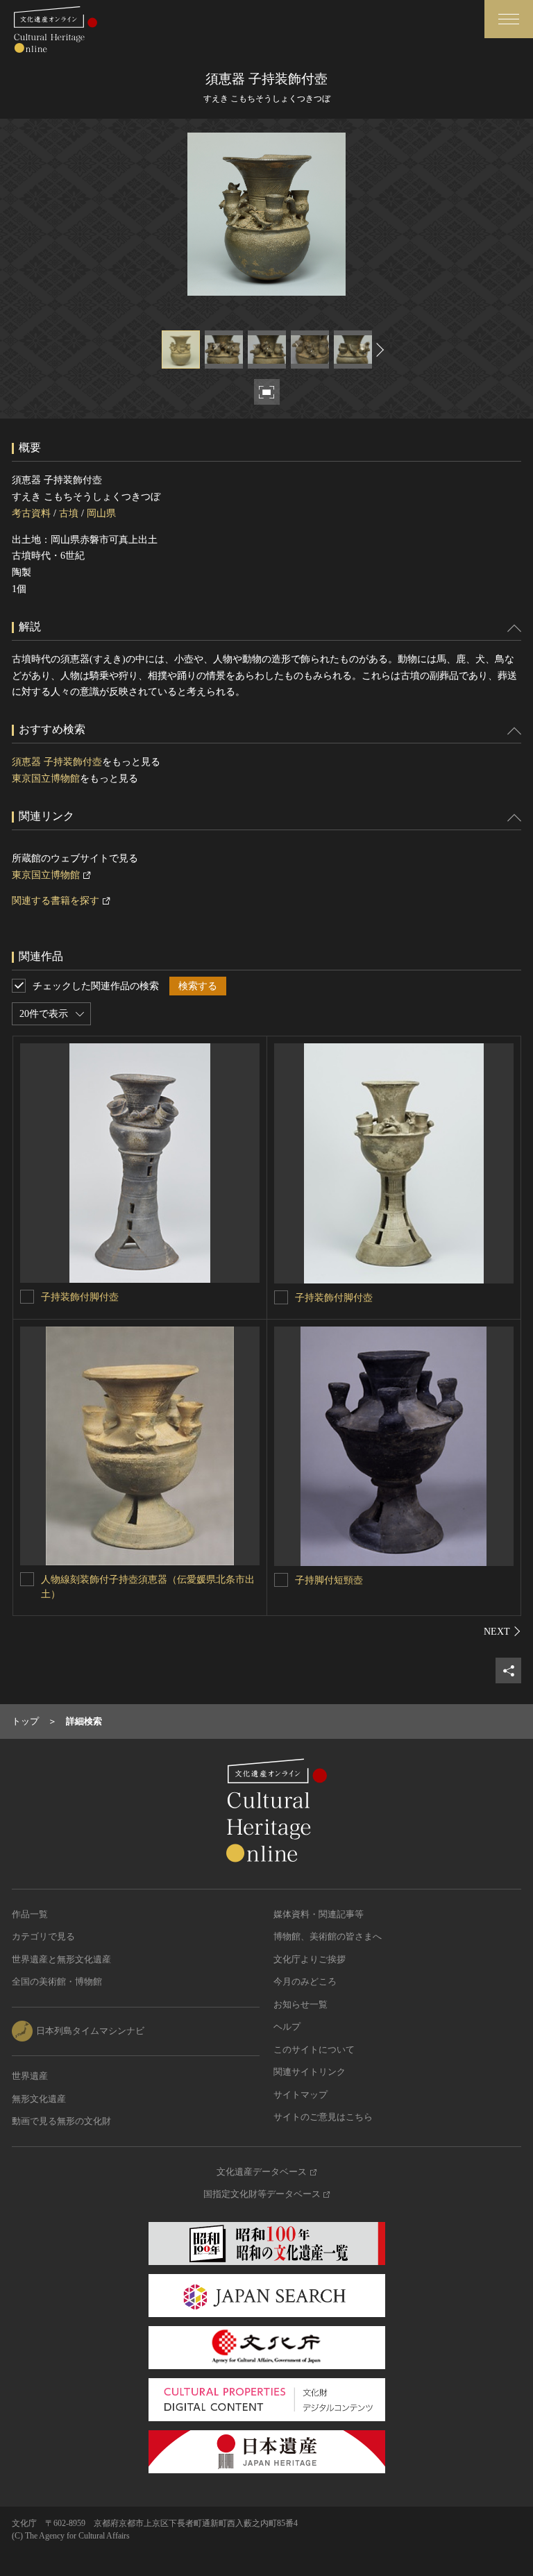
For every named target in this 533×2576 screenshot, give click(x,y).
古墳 (69, 513)
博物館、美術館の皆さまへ (328, 1936)
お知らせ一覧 (301, 2004)
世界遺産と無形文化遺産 (61, 1959)
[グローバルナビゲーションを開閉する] (509, 19)
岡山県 (101, 513)
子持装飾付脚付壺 (80, 1297)
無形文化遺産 (39, 2099)
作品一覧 (30, 1914)
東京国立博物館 (46, 778)
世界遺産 (30, 2076)
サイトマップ (301, 2095)
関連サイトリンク (310, 2072)
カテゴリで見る (43, 1936)
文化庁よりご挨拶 (310, 1959)
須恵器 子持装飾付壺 (57, 762)
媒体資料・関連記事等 (319, 1914)
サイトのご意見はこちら (323, 2117)
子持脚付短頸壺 (329, 1580)
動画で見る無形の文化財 (61, 2121)
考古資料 (31, 513)
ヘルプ (287, 2027)
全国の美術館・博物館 (57, 1981)
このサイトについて (314, 2049)
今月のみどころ (305, 1981)
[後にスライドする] (378, 350)
